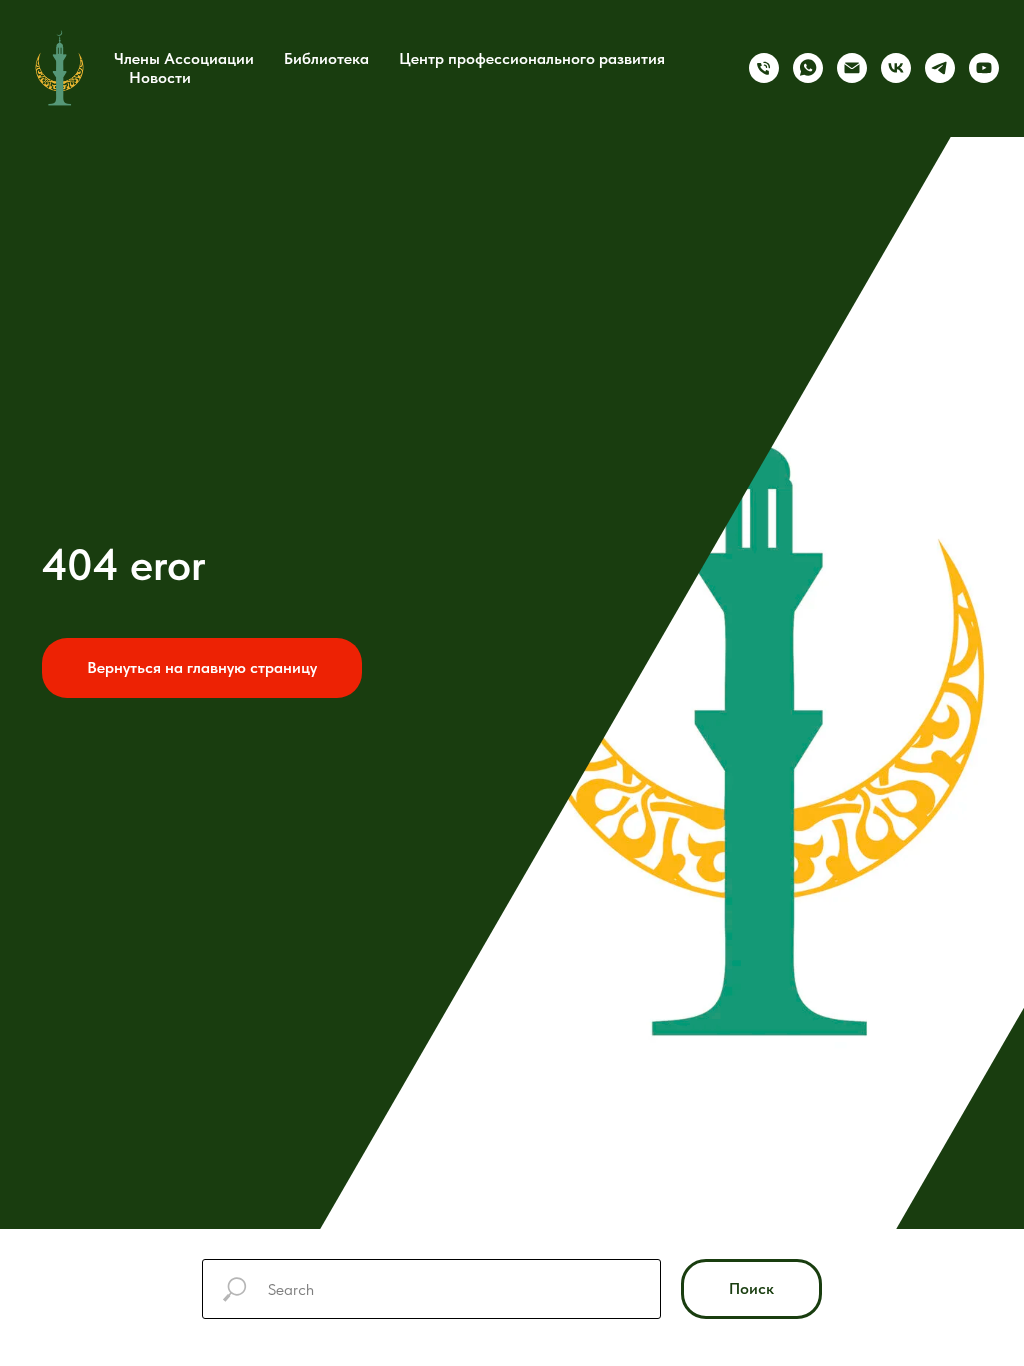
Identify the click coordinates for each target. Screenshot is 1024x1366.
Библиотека (326, 58)
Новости (160, 77)
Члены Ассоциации (184, 58)
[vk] (896, 68)
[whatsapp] (808, 68)
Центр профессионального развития (532, 58)
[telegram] (940, 68)
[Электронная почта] (852, 68)
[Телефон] (764, 68)
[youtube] (984, 68)
